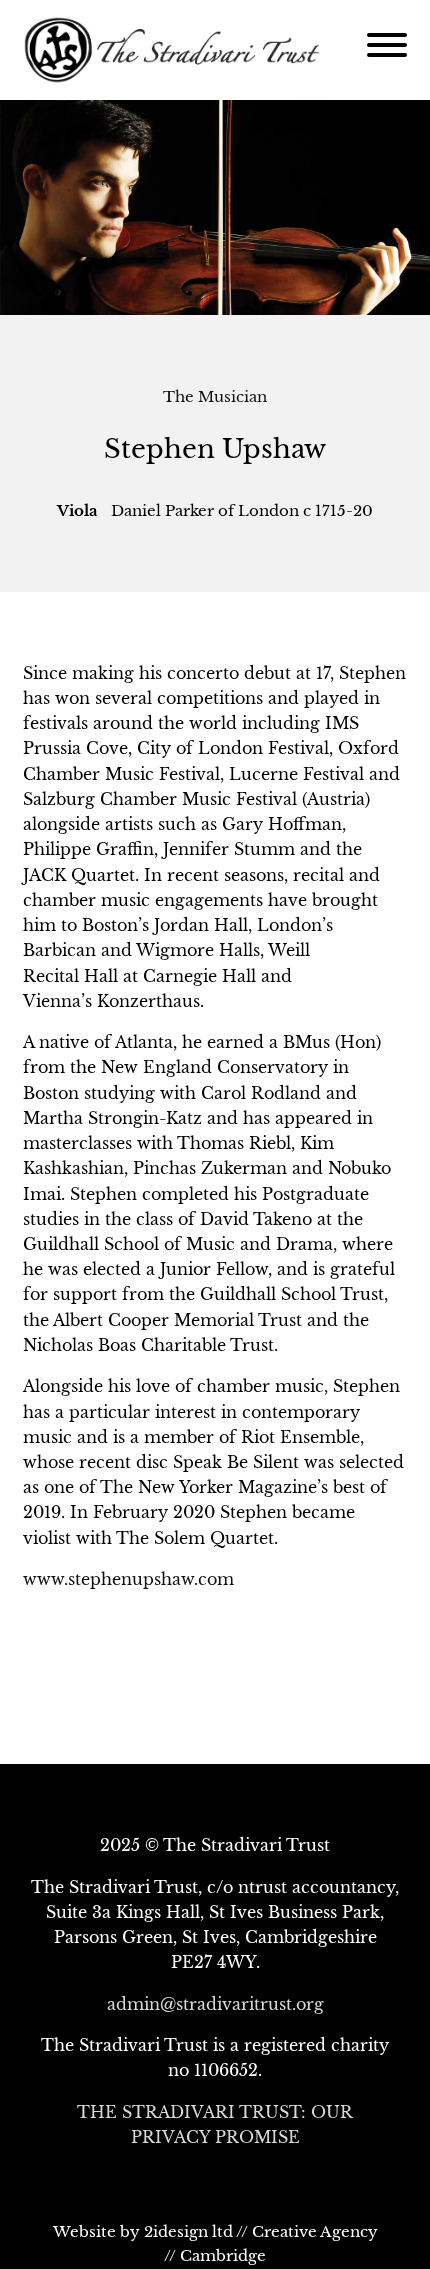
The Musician (215, 396)
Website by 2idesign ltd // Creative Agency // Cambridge (215, 2243)
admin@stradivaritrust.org (215, 2004)
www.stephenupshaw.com (128, 1579)
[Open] (387, 45)
